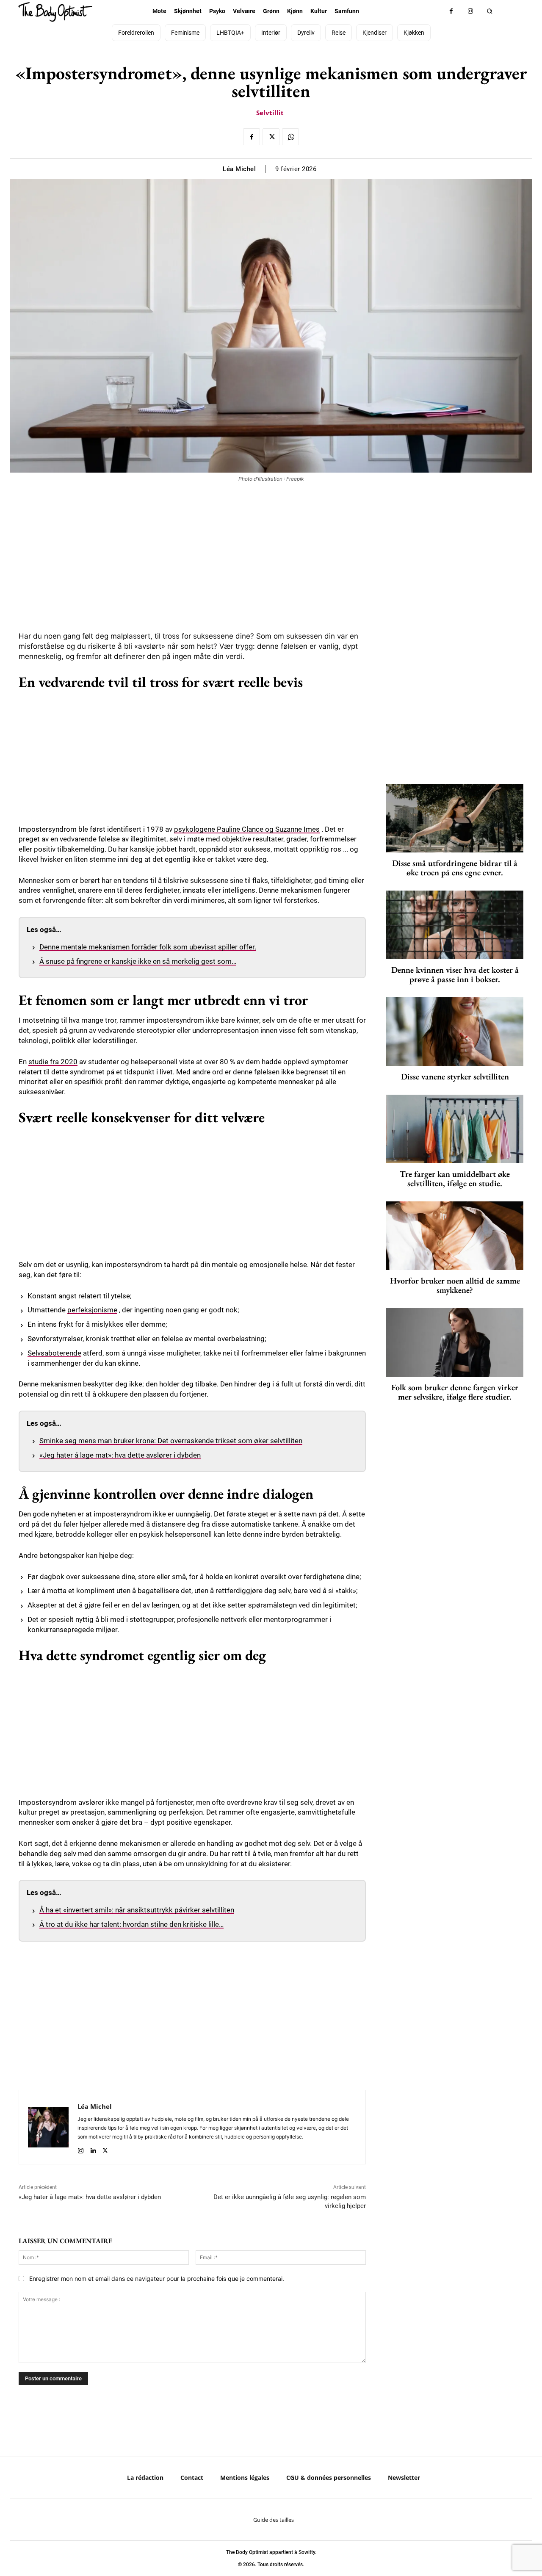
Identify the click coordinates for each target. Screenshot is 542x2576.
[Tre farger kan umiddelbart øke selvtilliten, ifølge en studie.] (455, 1129)
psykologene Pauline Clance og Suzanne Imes (247, 829)
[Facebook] (451, 11)
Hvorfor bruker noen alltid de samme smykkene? (455, 1285)
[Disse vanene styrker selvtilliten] (455, 1032)
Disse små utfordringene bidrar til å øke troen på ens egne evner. (455, 868)
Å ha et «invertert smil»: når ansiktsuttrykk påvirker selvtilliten (137, 1910)
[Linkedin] (93, 2149)
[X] (271, 137)
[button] (489, 11)
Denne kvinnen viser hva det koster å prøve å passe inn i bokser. (455, 974)
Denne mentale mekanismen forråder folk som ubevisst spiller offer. (148, 947)
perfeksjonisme (92, 1310)
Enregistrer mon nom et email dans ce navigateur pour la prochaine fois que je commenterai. (157, 2279)
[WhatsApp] (290, 137)
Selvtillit (270, 113)
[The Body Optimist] (55, 12)
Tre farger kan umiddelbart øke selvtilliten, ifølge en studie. (455, 1179)
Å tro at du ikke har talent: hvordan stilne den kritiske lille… (131, 1924)
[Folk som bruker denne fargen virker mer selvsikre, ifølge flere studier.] (455, 1342)
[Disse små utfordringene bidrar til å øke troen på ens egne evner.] (455, 818)
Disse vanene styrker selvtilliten (455, 1076)
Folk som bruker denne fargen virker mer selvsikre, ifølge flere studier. (455, 1392)
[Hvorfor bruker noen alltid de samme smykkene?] (455, 1236)
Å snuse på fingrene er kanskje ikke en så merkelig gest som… (138, 961)
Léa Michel (239, 169)
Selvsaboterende (54, 1353)
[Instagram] (470, 11)
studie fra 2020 (53, 1062)
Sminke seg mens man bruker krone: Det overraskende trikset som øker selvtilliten (171, 1441)
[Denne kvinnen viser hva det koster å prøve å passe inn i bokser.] (455, 925)
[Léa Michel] (48, 2127)
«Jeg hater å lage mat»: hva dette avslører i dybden (120, 1455)
